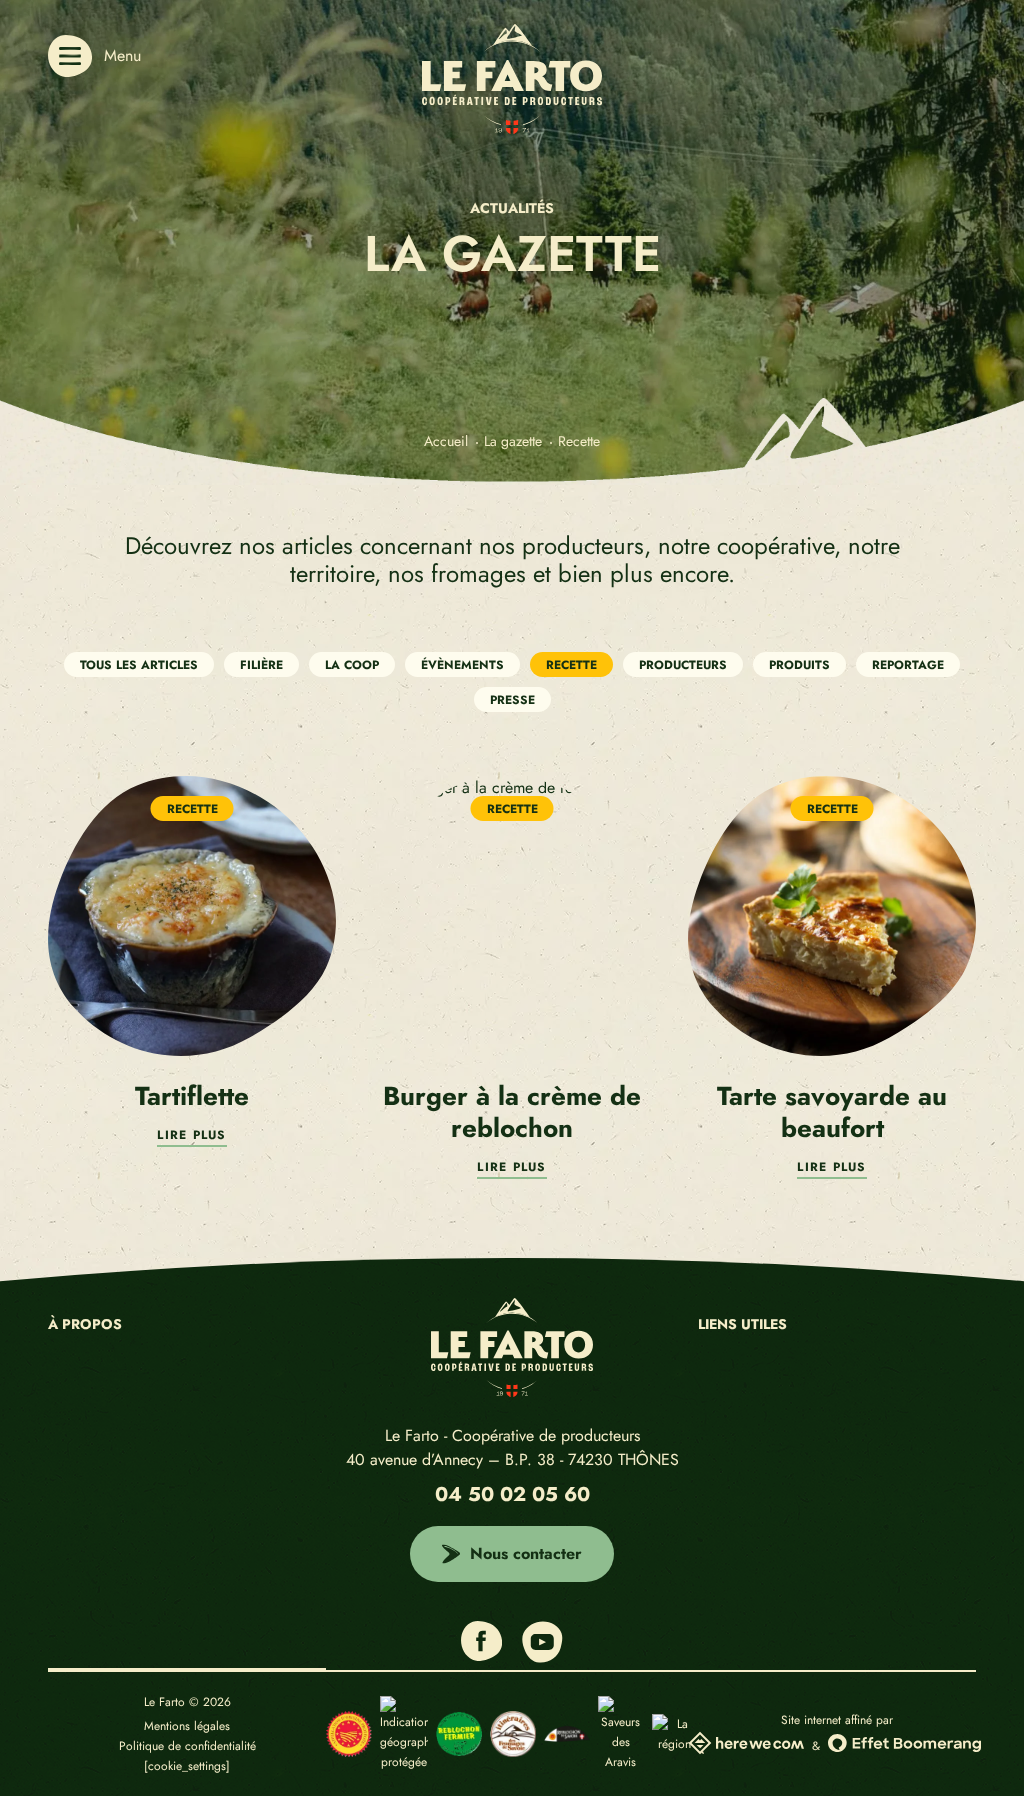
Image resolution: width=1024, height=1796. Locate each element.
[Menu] (70, 55)
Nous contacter (526, 1553)
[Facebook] (481, 1656)
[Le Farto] (512, 129)
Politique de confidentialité (187, 1746)
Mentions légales (187, 1726)
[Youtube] (542, 1658)
